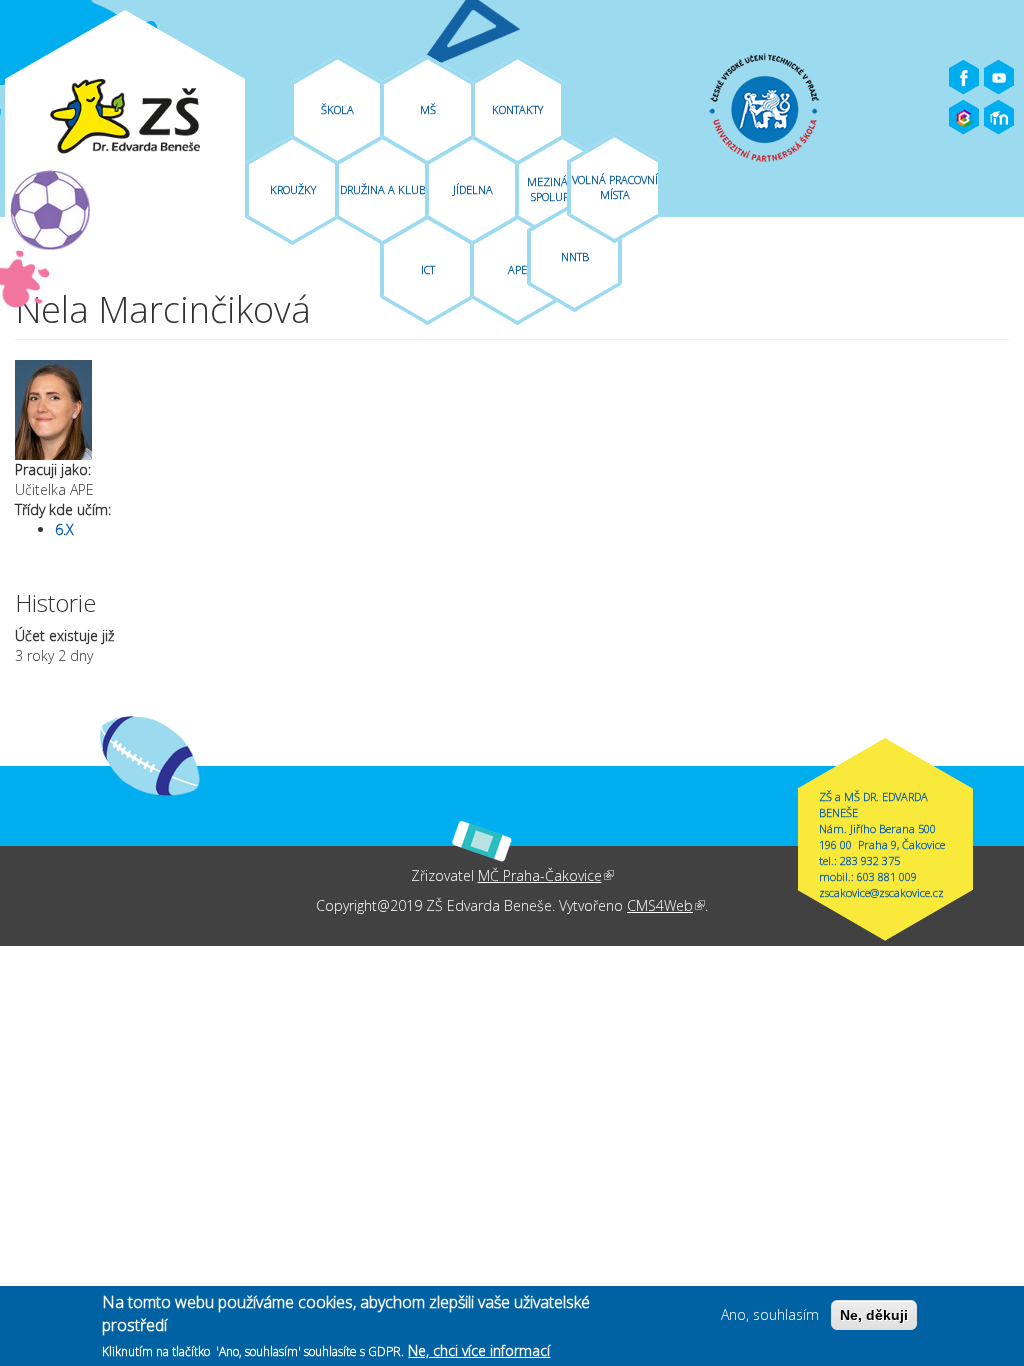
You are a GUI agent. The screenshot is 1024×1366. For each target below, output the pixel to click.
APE (517, 269)
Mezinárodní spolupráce (563, 189)
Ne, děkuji (874, 1315)
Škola (337, 109)
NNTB (575, 256)
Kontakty (517, 109)
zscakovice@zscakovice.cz (881, 892)
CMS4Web (666, 905)
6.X (64, 529)
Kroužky (293, 189)
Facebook (964, 78)
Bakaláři (964, 118)
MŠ (428, 109)
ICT (428, 269)
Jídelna (473, 189)
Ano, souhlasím (770, 1314)
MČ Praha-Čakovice (546, 875)
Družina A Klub (383, 189)
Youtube (999, 78)
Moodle (999, 118)
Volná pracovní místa (615, 187)
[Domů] (125, 117)
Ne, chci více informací (479, 1350)
